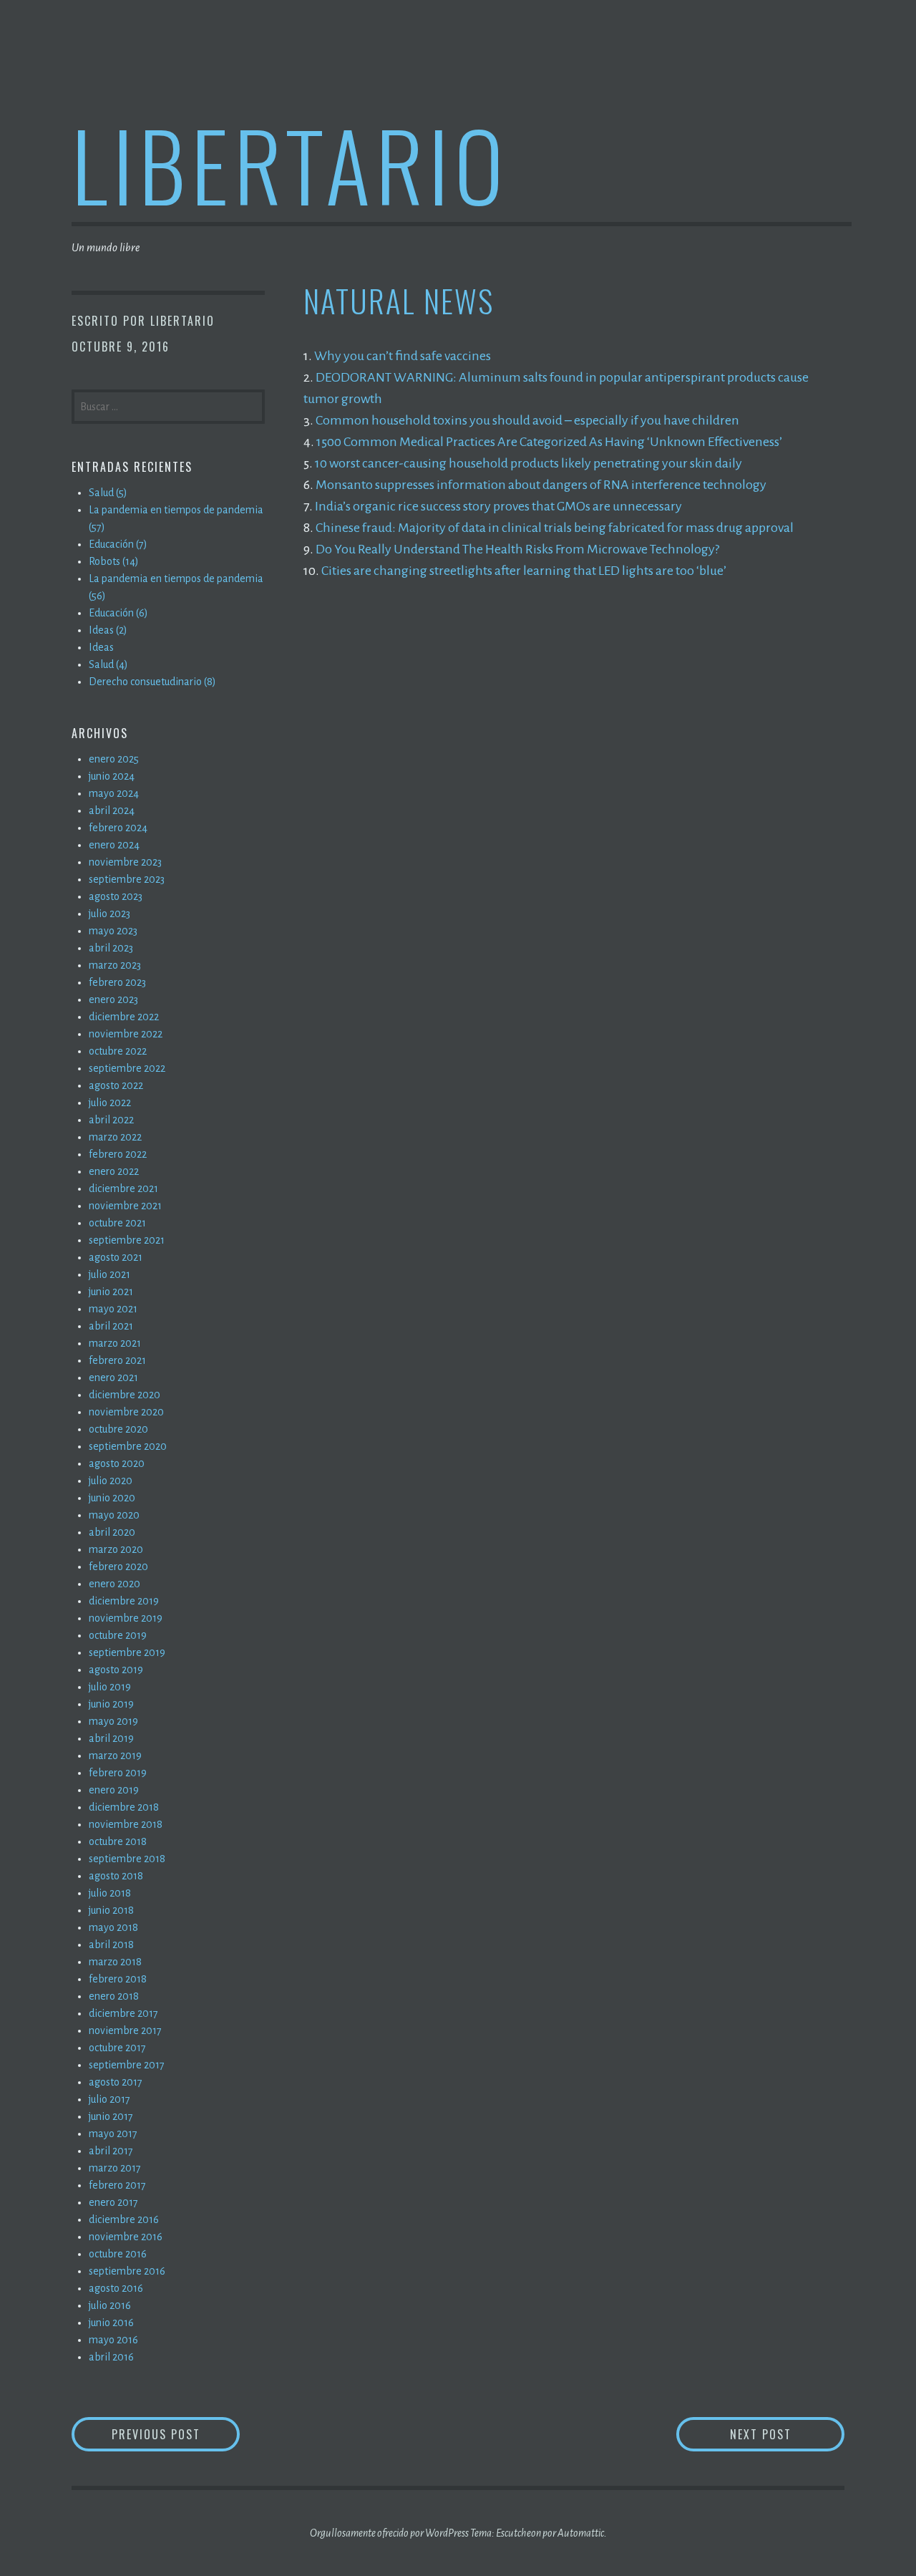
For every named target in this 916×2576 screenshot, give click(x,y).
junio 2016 (111, 2323)
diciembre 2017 (123, 2013)
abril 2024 (112, 810)
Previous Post (176, 2434)
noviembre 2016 (126, 2237)
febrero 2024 (118, 828)
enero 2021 (113, 1377)
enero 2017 (113, 2202)
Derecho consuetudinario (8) (152, 682)
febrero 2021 (117, 1360)
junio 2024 (112, 776)
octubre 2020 (118, 1429)
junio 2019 (111, 1704)
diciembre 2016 (124, 2219)
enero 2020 (114, 1584)
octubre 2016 (118, 2254)
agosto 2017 (116, 2082)
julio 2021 (109, 1274)
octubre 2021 (117, 1223)
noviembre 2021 (125, 1206)
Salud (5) (108, 493)
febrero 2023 (117, 982)
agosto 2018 (116, 1876)
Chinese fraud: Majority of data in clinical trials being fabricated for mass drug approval (555, 528)
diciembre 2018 (124, 1807)
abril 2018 (111, 1945)
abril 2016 (111, 2357)
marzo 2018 (115, 1962)
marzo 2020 (116, 1549)
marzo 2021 (115, 1343)
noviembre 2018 (126, 1824)
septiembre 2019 (127, 1652)
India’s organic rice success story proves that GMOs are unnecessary (498, 506)
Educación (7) (118, 544)
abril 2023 (111, 948)
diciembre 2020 (125, 1395)
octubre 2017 (117, 2048)
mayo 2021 (113, 1309)
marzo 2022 (115, 1137)
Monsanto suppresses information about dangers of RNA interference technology (541, 485)
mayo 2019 (113, 1721)
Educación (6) (118, 613)
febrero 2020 (118, 1567)
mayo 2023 (113, 931)
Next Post (787, 2434)
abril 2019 (111, 1738)
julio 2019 (110, 1687)
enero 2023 (113, 999)
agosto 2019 (116, 1670)
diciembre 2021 (123, 1188)
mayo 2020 (114, 1515)
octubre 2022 (118, 1051)
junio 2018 (111, 1910)
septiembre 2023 (127, 879)
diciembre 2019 (124, 1601)
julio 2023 (109, 914)
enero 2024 (114, 845)
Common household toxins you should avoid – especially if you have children (527, 420)
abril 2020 (112, 1532)
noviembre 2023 (125, 862)
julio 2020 (111, 1481)
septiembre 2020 (128, 1446)
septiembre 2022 (127, 1068)
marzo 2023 (115, 965)
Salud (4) (108, 664)
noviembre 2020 (126, 1412)
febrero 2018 (118, 1979)
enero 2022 (114, 1171)
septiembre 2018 (127, 1859)
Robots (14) (114, 561)
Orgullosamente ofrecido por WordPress (389, 2533)
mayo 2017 (113, 2134)
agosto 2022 (116, 1085)
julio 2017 (109, 2099)
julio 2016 (110, 2305)
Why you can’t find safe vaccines (403, 356)
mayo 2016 (113, 2340)
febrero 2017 (117, 2185)
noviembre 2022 (126, 1034)
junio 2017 (111, 2116)
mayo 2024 (114, 793)
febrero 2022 (118, 1154)
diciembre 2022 (124, 1017)
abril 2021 (111, 1326)
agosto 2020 (117, 1463)
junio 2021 (111, 1292)
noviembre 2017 (125, 2030)
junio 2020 (112, 1498)
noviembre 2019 (126, 1618)
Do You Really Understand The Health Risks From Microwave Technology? (517, 549)
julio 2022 (110, 1103)
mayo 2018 (113, 1927)
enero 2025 (114, 759)
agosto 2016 (116, 2288)
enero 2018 (114, 1996)
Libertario (290, 164)
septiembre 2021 (127, 1240)
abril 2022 (111, 1120)
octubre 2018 (118, 1841)
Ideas (101, 647)
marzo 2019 (115, 1756)
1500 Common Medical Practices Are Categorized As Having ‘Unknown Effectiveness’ (549, 442)
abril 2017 (111, 2151)
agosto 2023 (116, 896)
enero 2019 (114, 1790)
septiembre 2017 (127, 2065)
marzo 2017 (115, 2168)
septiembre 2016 (127, 2271)
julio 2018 (110, 1893)
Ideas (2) (108, 630)
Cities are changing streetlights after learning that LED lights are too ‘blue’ (524, 571)
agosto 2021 (116, 1257)
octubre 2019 (118, 1635)
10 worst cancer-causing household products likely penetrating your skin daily (528, 463)
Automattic (581, 2533)
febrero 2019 (118, 1773)
